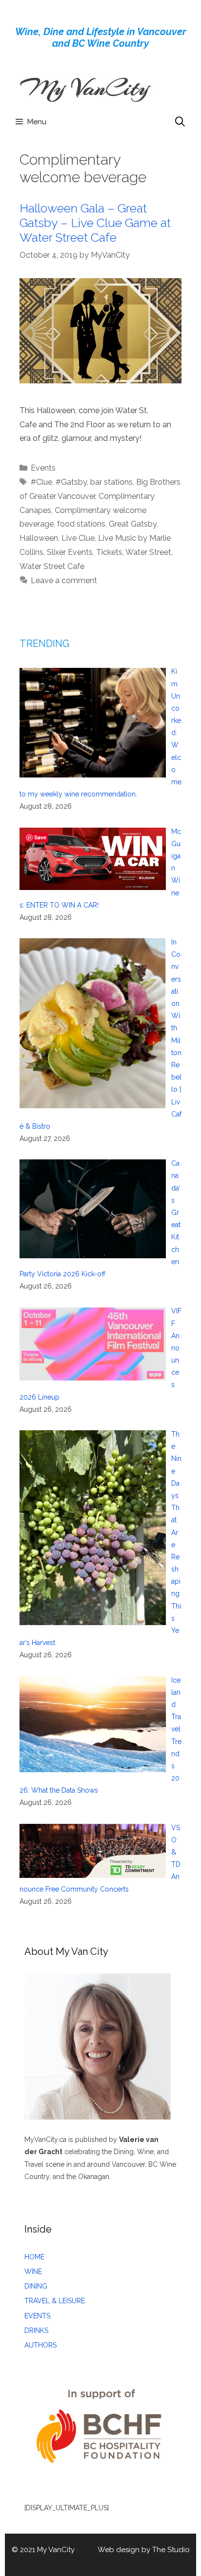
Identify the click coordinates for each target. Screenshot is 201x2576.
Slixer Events (70, 552)
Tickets (109, 552)
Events (43, 468)
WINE (33, 2272)
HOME (34, 2257)
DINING (36, 2286)
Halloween (39, 538)
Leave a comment (64, 580)
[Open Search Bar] (180, 122)
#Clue (41, 482)
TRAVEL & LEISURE (55, 2301)
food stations (81, 524)
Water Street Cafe (52, 566)
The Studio (171, 2550)
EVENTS (37, 2316)
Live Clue (78, 538)
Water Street (148, 552)
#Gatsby (71, 482)
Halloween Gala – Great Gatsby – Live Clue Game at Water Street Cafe (95, 223)
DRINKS (36, 2330)
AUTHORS (40, 2345)
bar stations (111, 482)
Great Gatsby (133, 524)
